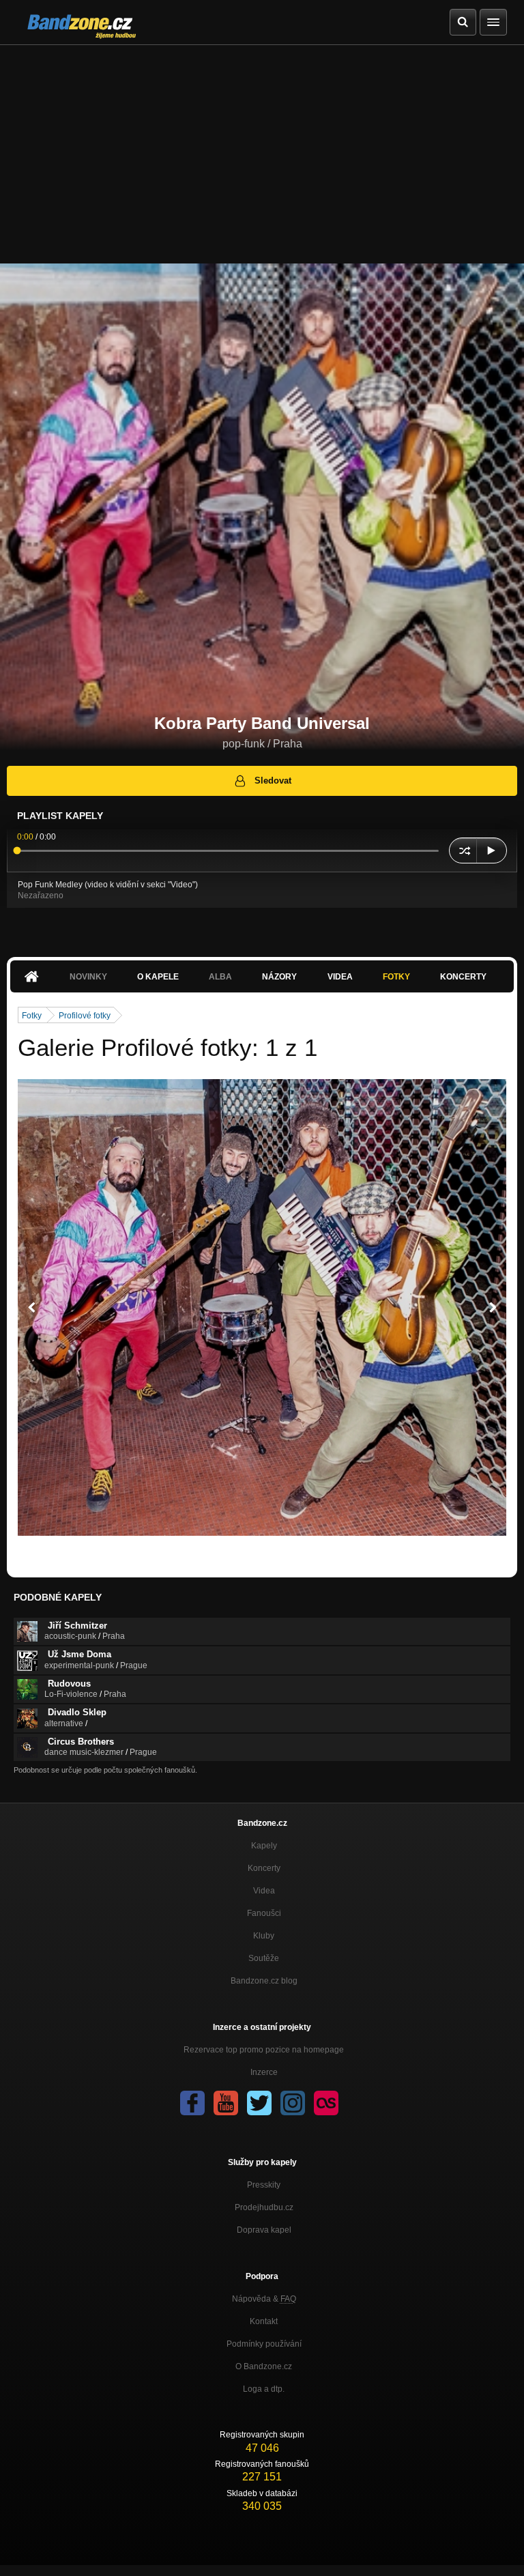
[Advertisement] (262, 147)
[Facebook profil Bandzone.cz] (192, 2103)
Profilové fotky (85, 1016)
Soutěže (264, 1958)
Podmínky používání (264, 2344)
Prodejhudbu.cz (264, 2207)
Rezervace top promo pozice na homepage (264, 2050)
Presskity (264, 2185)
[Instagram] (293, 2103)
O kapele (158, 977)
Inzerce (264, 2072)
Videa (340, 977)
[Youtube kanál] (226, 2103)
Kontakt (264, 2321)
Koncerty (463, 977)
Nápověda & (264, 2299)
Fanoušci (264, 1913)
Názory (279, 977)
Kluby (264, 1936)
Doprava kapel (264, 2230)
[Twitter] (259, 2103)
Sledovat (273, 781)
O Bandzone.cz (264, 2366)
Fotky (396, 977)
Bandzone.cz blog (264, 1981)
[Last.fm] (326, 2103)
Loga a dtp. (264, 2389)
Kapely (264, 1846)
